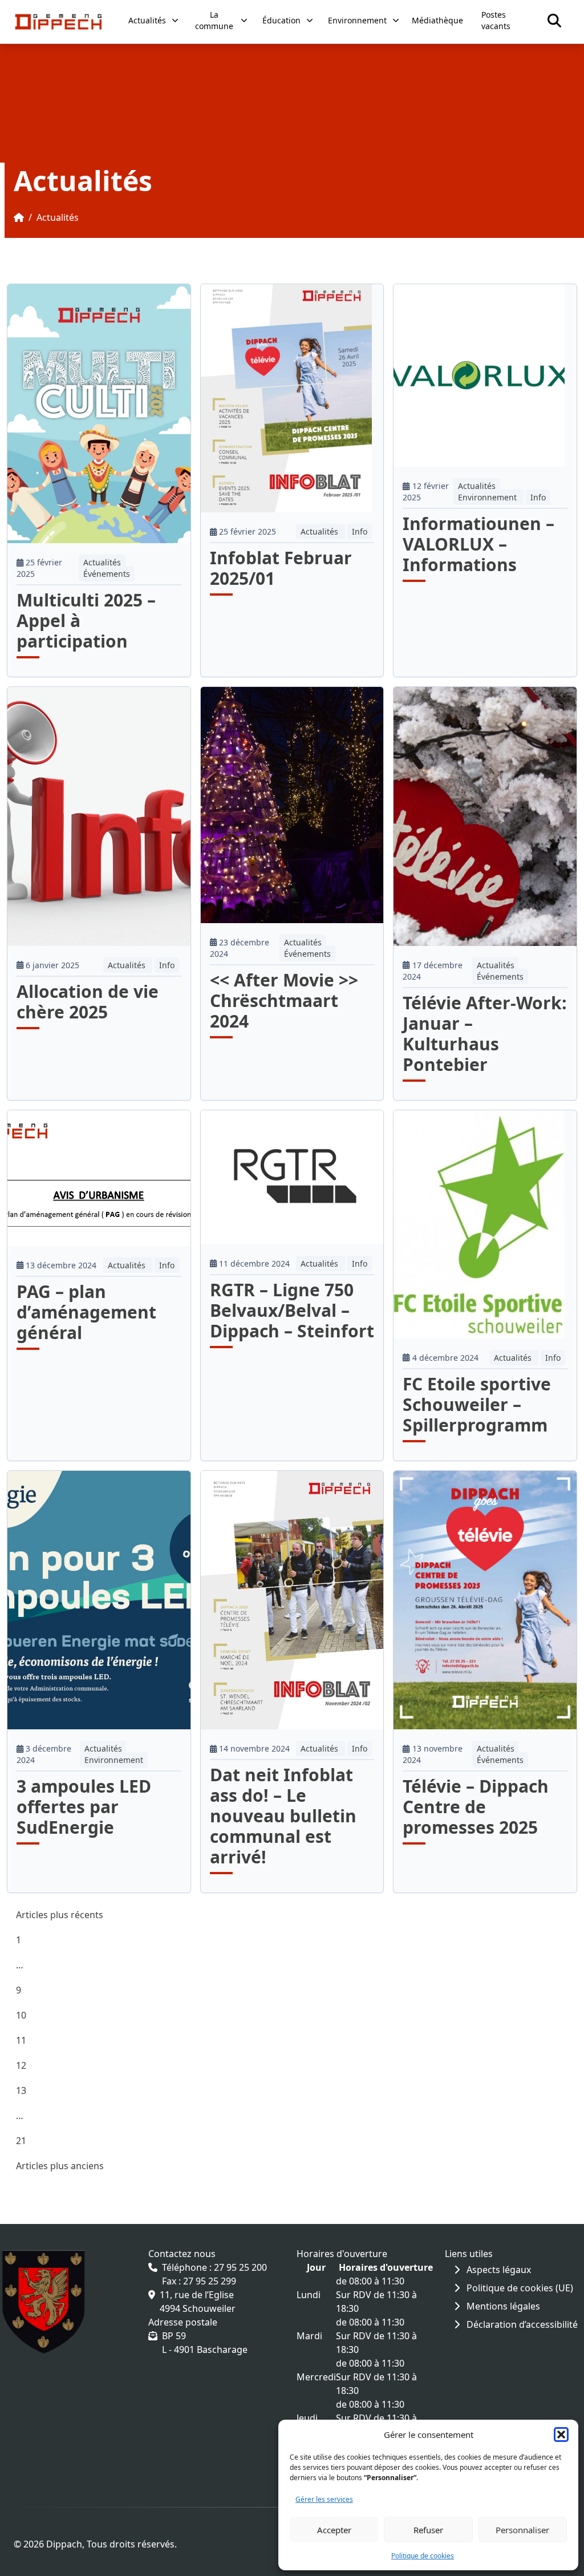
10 (21, 2015)
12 (21, 2065)
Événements (107, 574)
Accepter (334, 2530)
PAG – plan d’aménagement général (86, 1312)
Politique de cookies (423, 2556)
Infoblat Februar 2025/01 (281, 568)
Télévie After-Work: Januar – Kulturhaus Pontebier (485, 1034)
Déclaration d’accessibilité (521, 2324)
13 (21, 2090)
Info (360, 531)
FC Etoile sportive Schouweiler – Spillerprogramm (477, 1404)
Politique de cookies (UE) (519, 2288)
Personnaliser (522, 2530)
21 (21, 2141)
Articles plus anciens (60, 2166)
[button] (561, 2435)
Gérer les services (324, 2499)
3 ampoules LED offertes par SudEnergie (84, 1807)
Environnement (488, 497)
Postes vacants (496, 20)
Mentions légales (502, 2306)
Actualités (102, 562)
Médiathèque (437, 20)
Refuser (428, 2530)
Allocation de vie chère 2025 (88, 1002)
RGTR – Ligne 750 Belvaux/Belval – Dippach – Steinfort (292, 1310)
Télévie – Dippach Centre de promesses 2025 (476, 1807)
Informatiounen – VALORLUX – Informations (478, 544)
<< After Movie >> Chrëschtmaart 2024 (284, 1000)
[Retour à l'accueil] (58, 22)
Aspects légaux (498, 2270)
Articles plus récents (60, 1915)
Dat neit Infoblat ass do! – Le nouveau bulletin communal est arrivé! (283, 1816)
